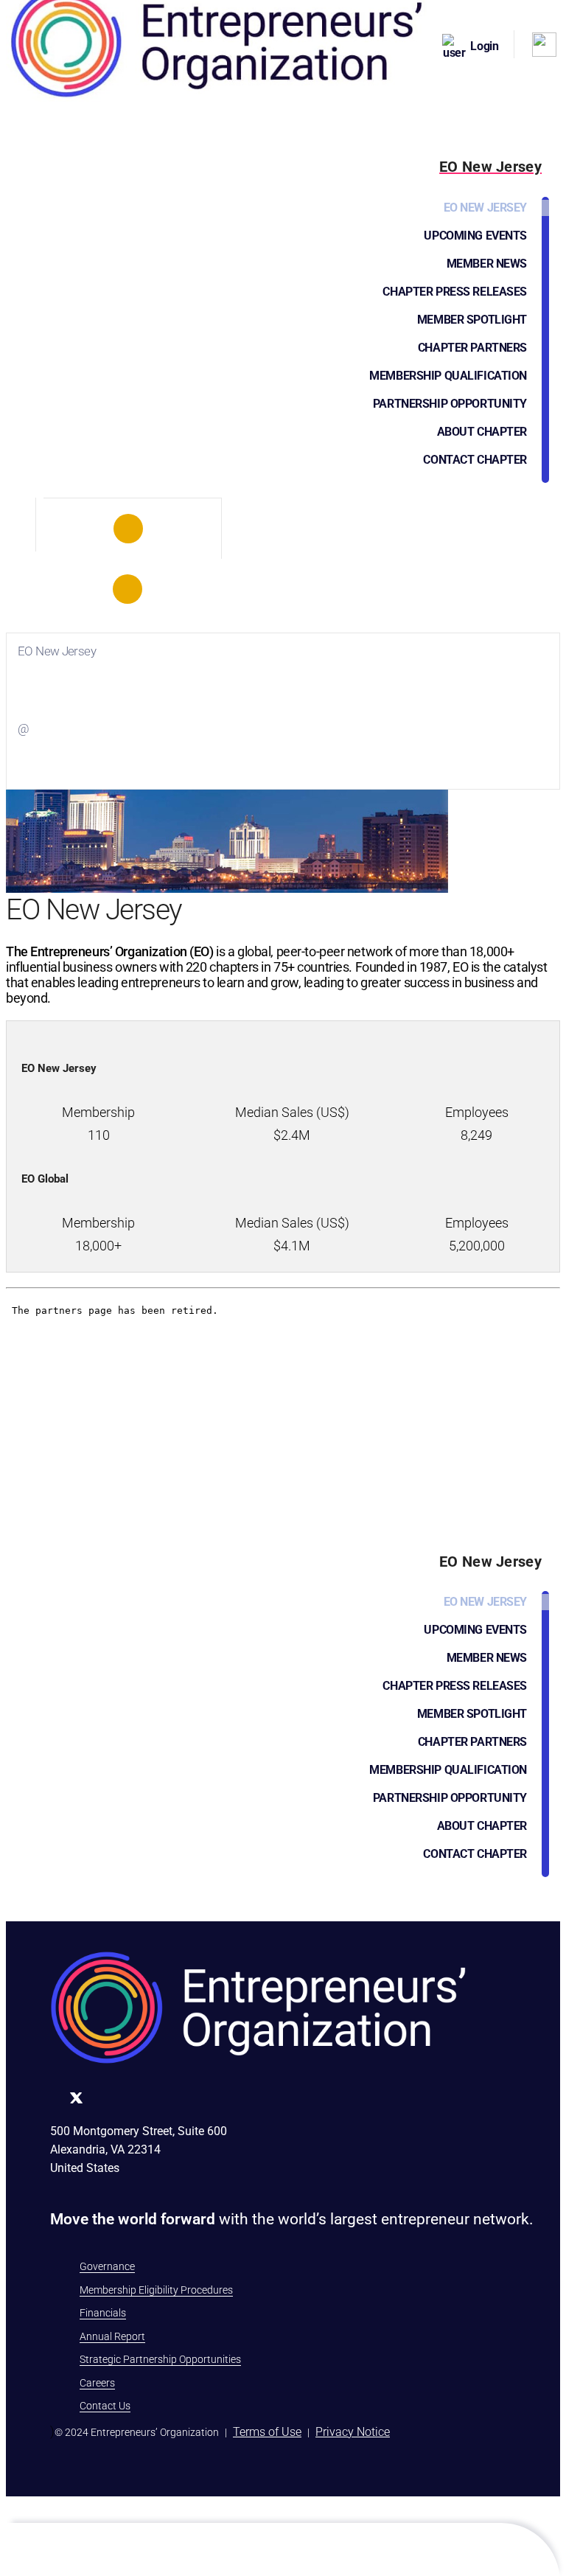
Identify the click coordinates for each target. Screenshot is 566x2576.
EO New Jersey (485, 208)
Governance (107, 2266)
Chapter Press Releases (455, 292)
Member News (487, 264)
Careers (97, 2383)
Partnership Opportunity (450, 404)
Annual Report (112, 2336)
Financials (103, 2313)
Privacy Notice (353, 2432)
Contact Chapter (475, 460)
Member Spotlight (472, 320)
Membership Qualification (448, 376)
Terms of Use (267, 2432)
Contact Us (105, 2406)
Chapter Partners (472, 348)
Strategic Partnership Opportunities (160, 2359)
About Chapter (482, 432)
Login (485, 46)
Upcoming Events (475, 236)
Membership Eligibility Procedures (156, 2290)
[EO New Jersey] (129, 529)
